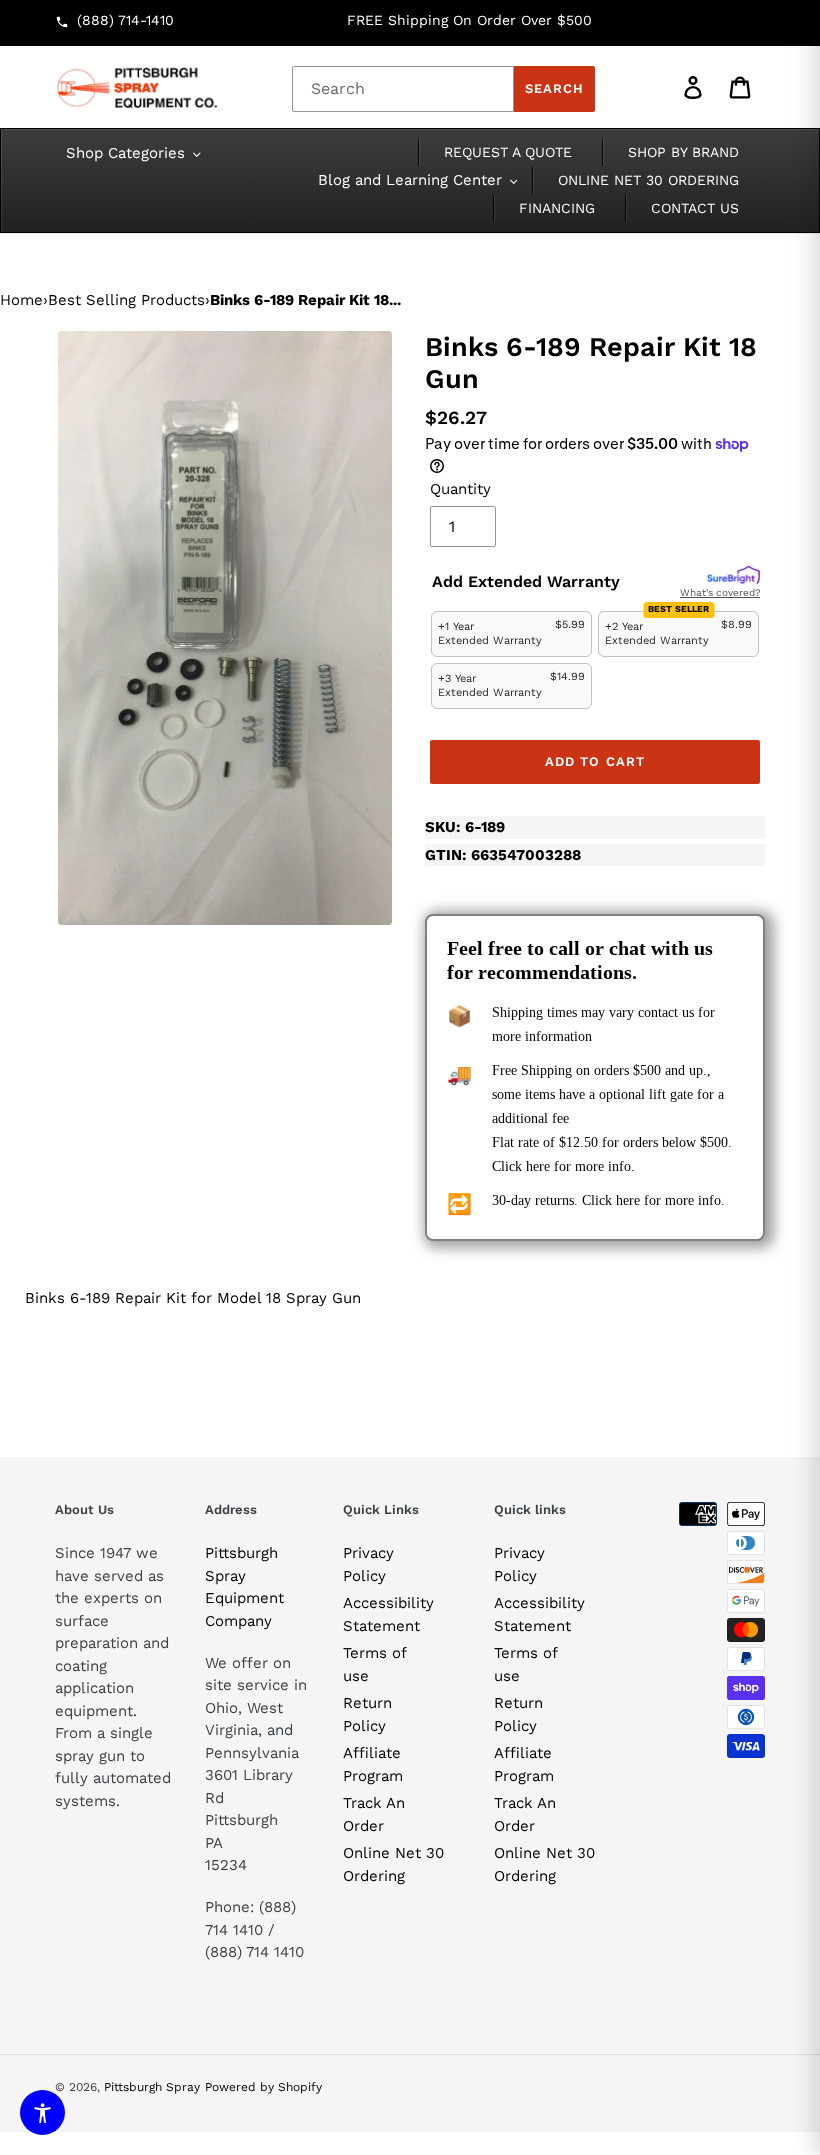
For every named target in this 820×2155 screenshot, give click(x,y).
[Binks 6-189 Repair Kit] (225, 628)
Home (21, 300)
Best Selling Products (126, 300)
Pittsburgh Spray (152, 2087)
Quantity (460, 489)
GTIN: (503, 855)
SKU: (465, 827)
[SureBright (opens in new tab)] (733, 576)
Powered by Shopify (263, 2087)
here (538, 1166)
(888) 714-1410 (125, 20)
